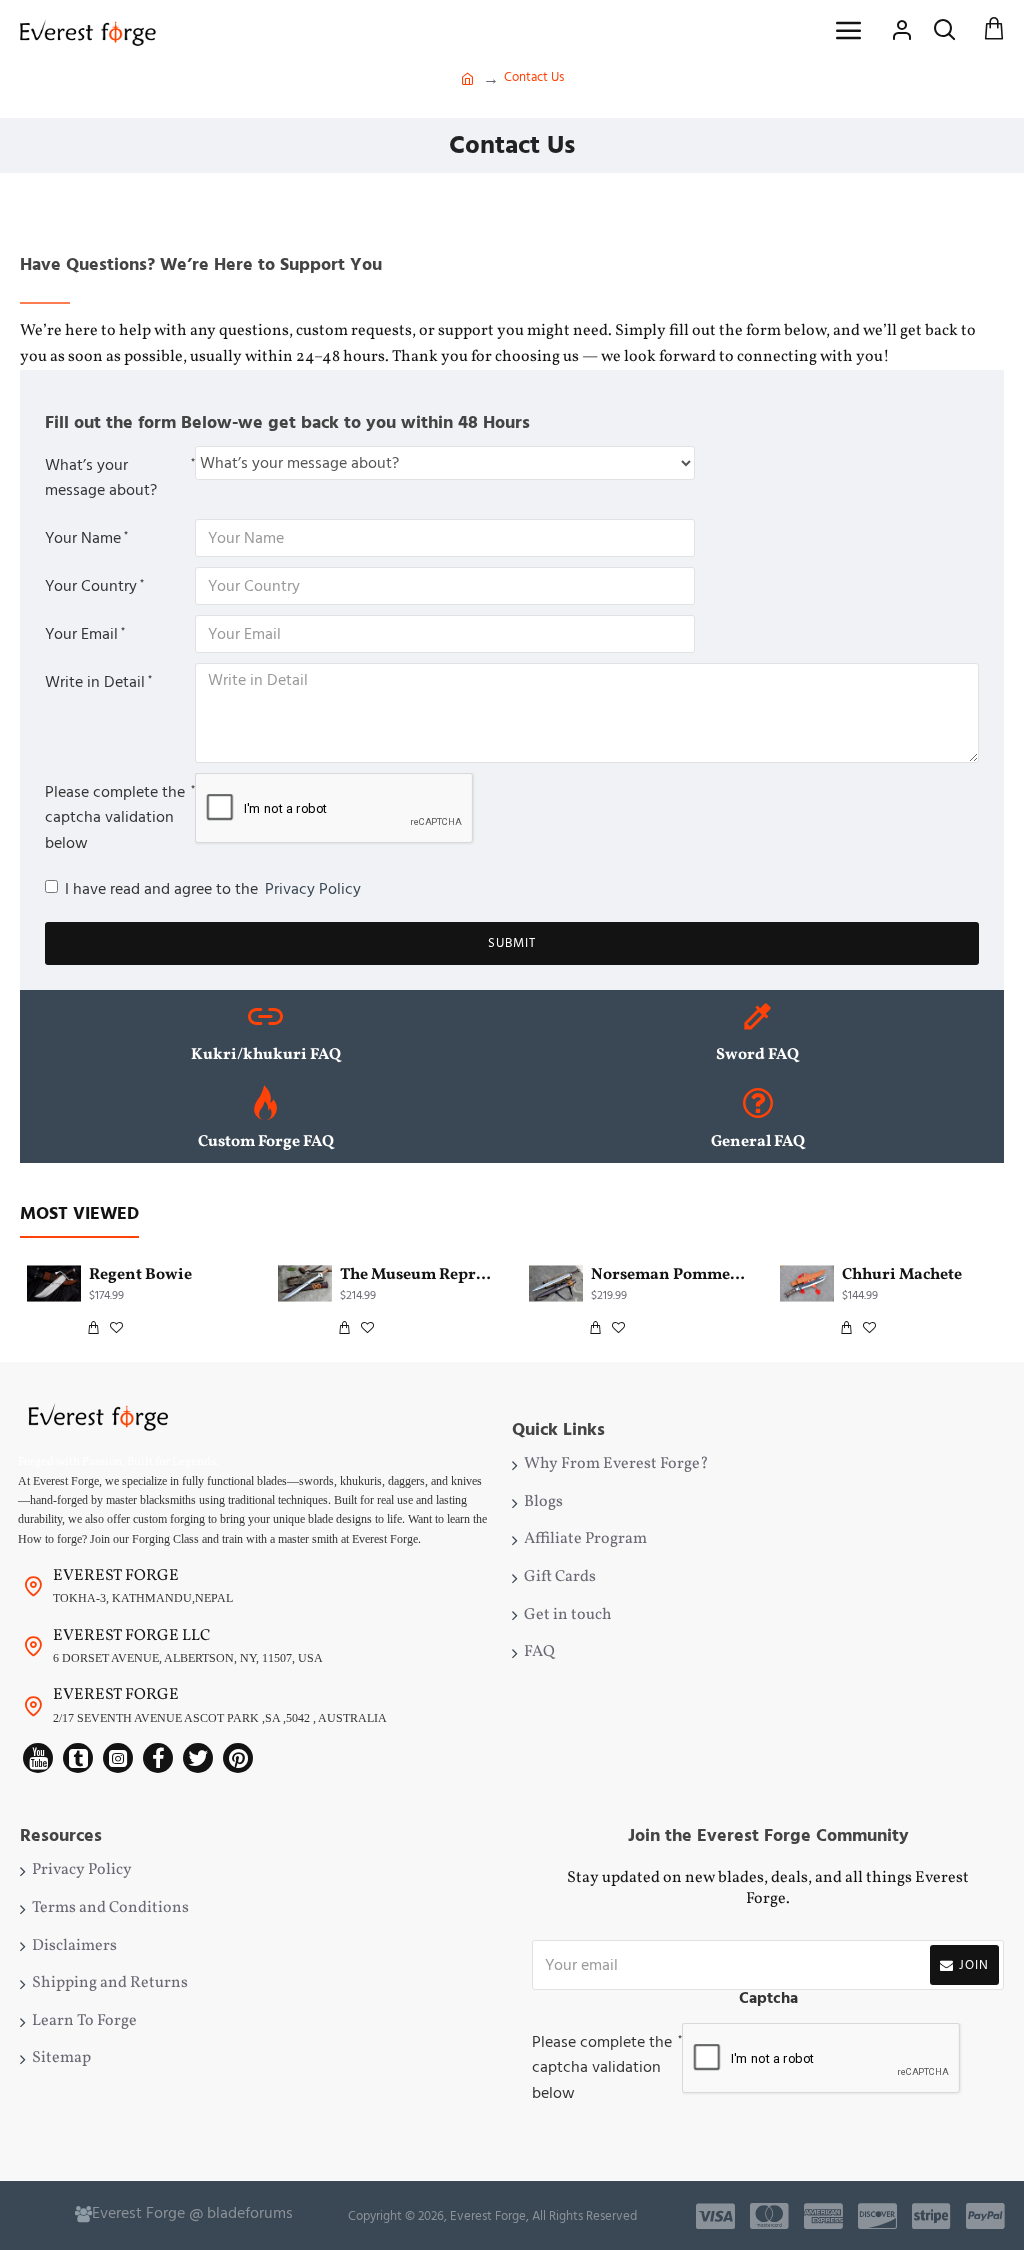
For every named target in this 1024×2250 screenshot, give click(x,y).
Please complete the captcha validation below (115, 817)
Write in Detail (95, 682)
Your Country (91, 586)
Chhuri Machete (902, 1275)
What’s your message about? (101, 478)
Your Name (83, 538)
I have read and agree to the (213, 889)
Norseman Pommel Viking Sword (668, 1275)
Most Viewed (79, 1214)
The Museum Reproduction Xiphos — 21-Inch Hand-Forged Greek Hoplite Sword (417, 1275)
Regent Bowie (140, 1275)
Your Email (81, 634)
